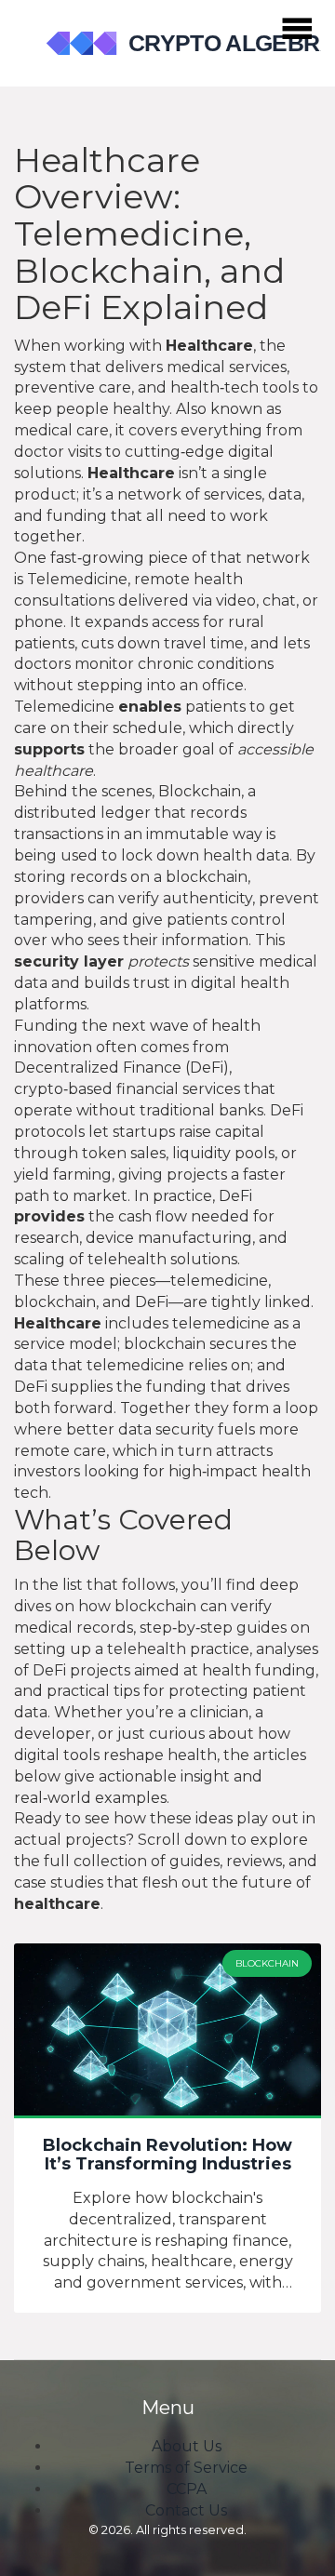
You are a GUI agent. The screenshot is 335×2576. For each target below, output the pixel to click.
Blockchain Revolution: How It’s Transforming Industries (167, 2156)
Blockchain (267, 1963)
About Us (187, 2446)
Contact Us (186, 2510)
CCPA (187, 2489)
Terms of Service (186, 2468)
